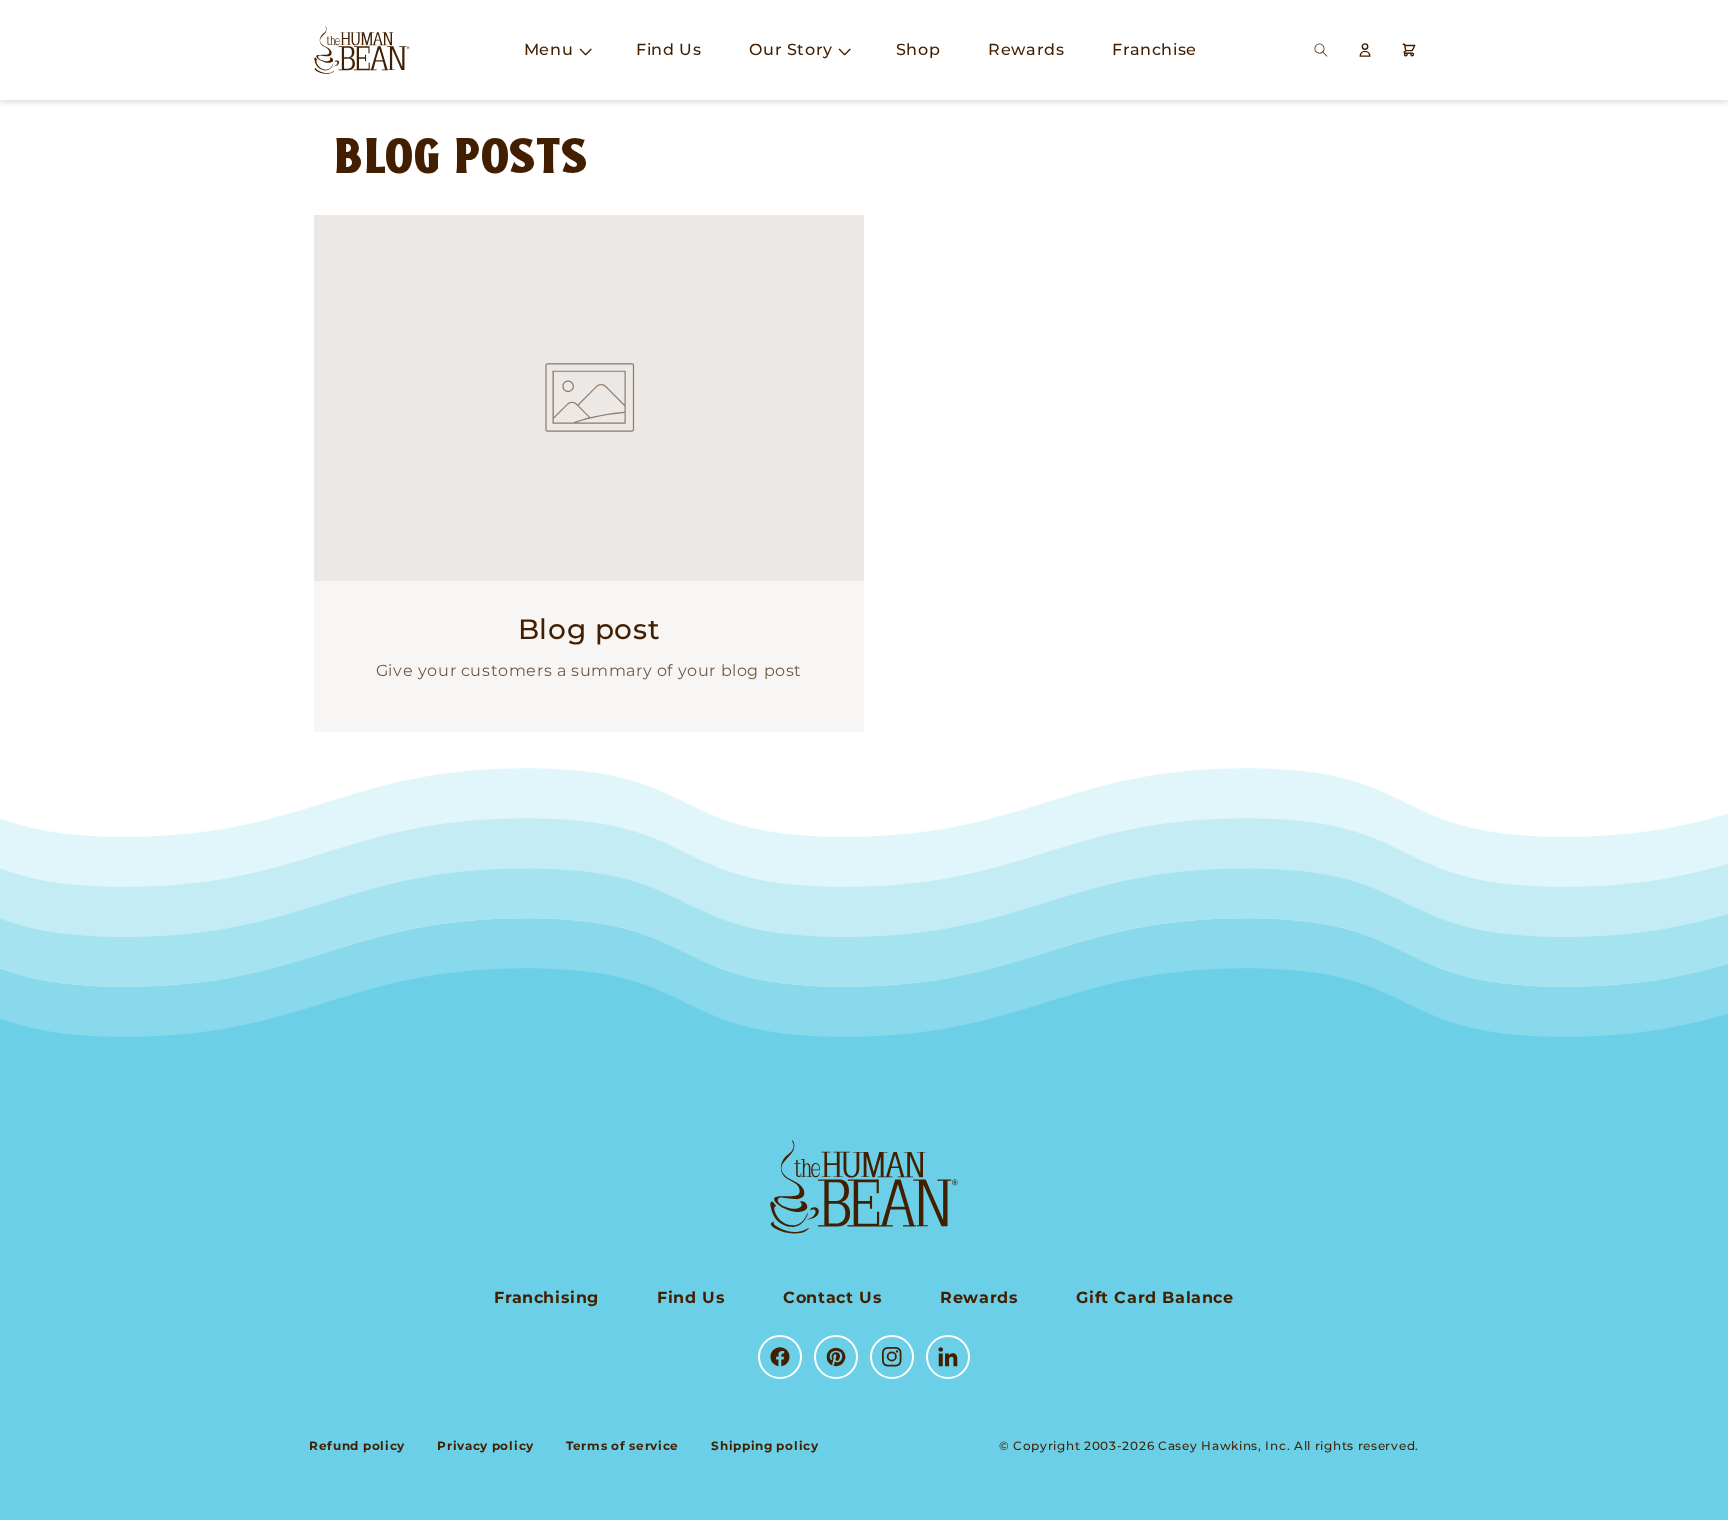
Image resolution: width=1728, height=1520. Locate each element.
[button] (556, 50)
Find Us (691, 1297)
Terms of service (622, 1445)
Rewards (979, 1297)
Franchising (546, 1297)
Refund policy (357, 1445)
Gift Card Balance (1154, 1297)
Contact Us (832, 1297)
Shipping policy (765, 1445)
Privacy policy (485, 1445)
